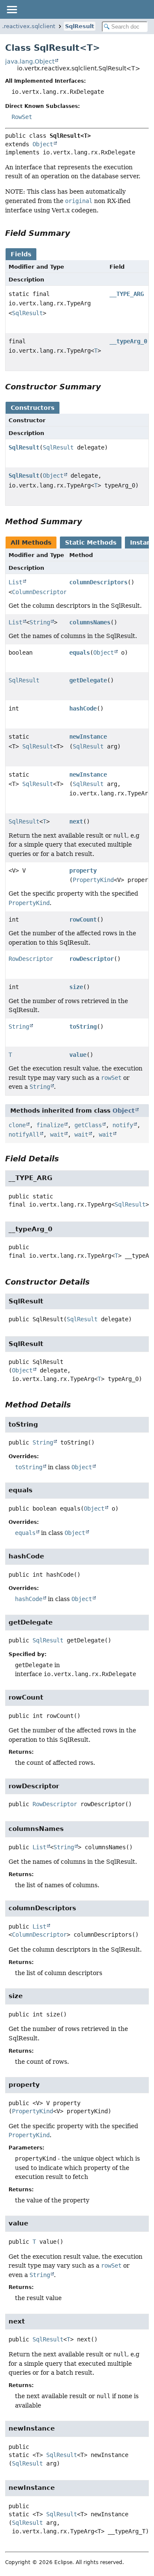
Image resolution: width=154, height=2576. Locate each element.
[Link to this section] (76, 233)
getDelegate (88, 680)
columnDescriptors (98, 582)
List (15, 582)
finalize (50, 1125)
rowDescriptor (92, 959)
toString (83, 1027)
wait (57, 1134)
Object (43, 144)
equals (80, 653)
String (40, 622)
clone (17, 1125)
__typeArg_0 (128, 341)
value (78, 1055)
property (83, 870)
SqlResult (80, 26)
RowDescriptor (31, 959)
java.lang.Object (30, 61)
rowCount (83, 920)
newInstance (88, 737)
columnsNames (90, 622)
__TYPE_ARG (127, 294)
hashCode (83, 708)
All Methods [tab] (31, 542)
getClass (88, 1125)
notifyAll (24, 1134)
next (76, 821)
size (76, 987)
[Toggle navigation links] (12, 9)
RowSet (22, 117)
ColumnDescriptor (39, 592)
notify (123, 1125)
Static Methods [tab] (91, 542)
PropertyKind (93, 880)
